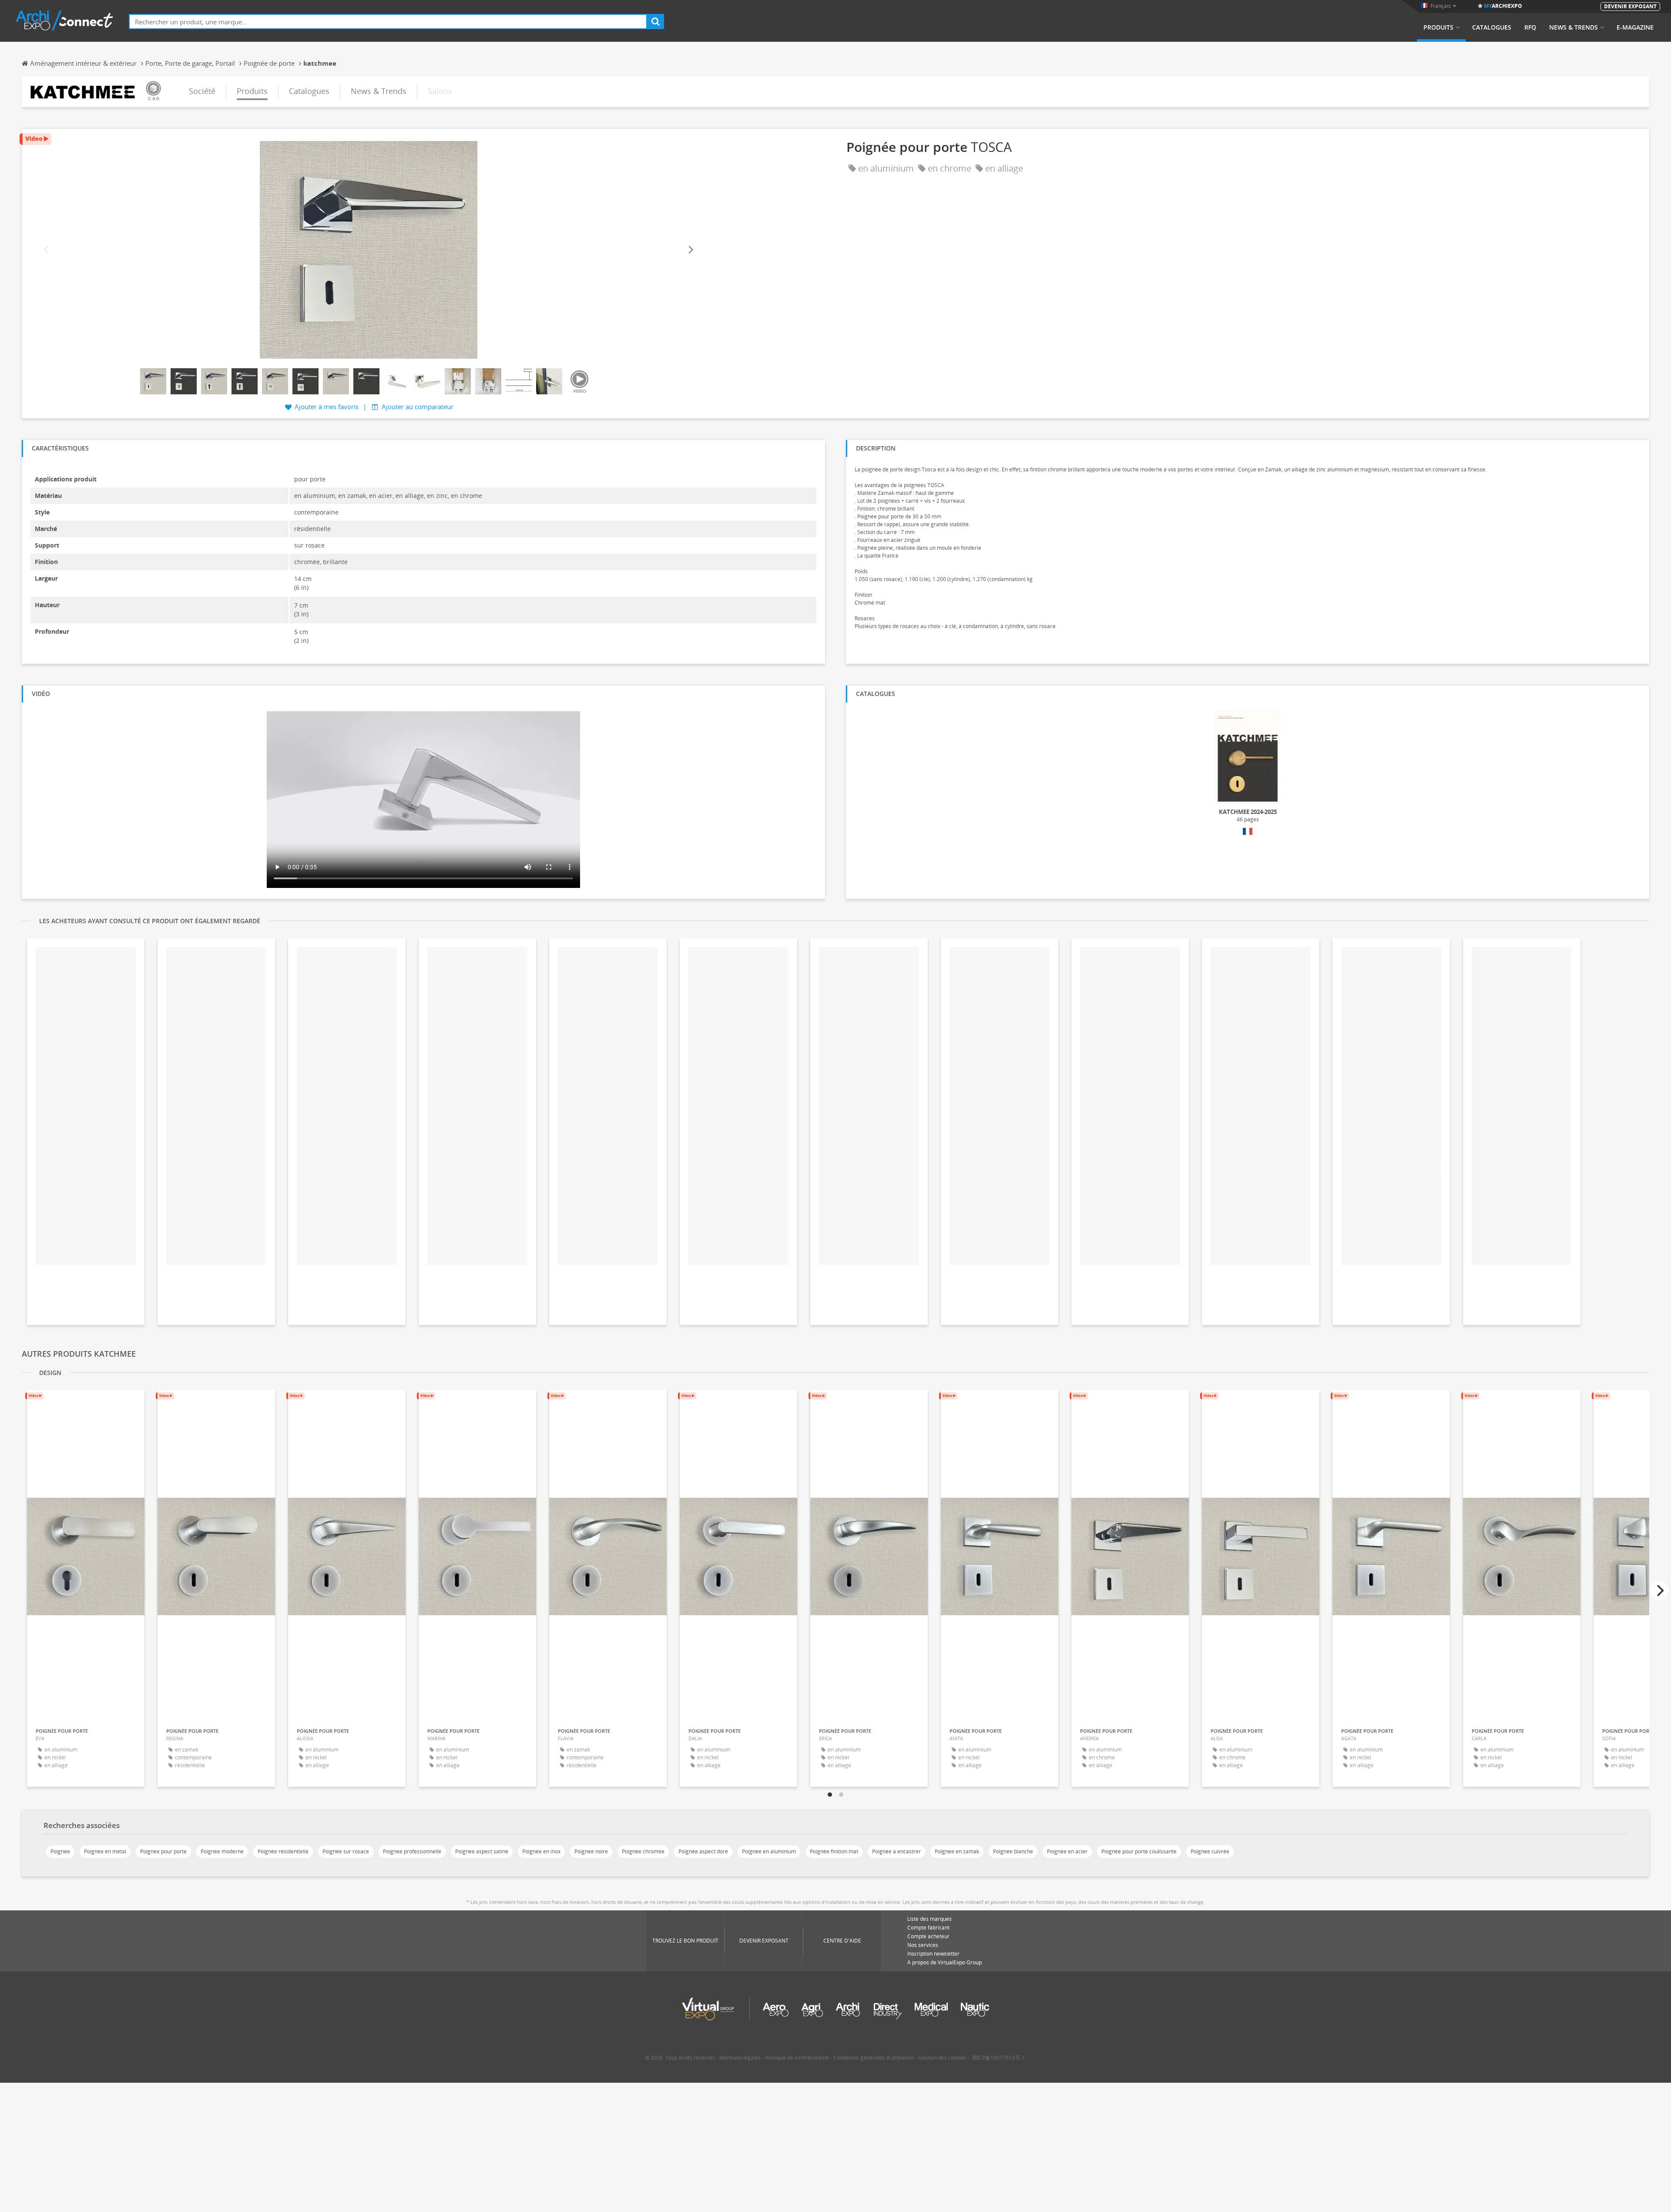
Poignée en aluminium (769, 1851)
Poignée (60, 1851)
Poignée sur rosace (346, 1851)
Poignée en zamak (957, 1851)
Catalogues (1492, 27)
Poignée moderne (222, 1851)
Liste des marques (929, 1919)
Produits (1438, 27)
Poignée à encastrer (896, 1851)
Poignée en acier (1067, 1851)
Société (202, 91)
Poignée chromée (643, 1851)
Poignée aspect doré (703, 1851)
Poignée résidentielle (283, 1851)
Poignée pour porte (163, 1851)
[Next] (690, 250)
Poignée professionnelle (412, 1851)
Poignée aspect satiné (482, 1851)
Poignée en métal (105, 1851)
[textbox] (388, 22)
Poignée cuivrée (1210, 1851)
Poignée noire (591, 1851)
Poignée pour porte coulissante (1139, 1851)
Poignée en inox (541, 1851)
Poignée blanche (1013, 1851)
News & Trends (1574, 27)
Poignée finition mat (834, 1851)
